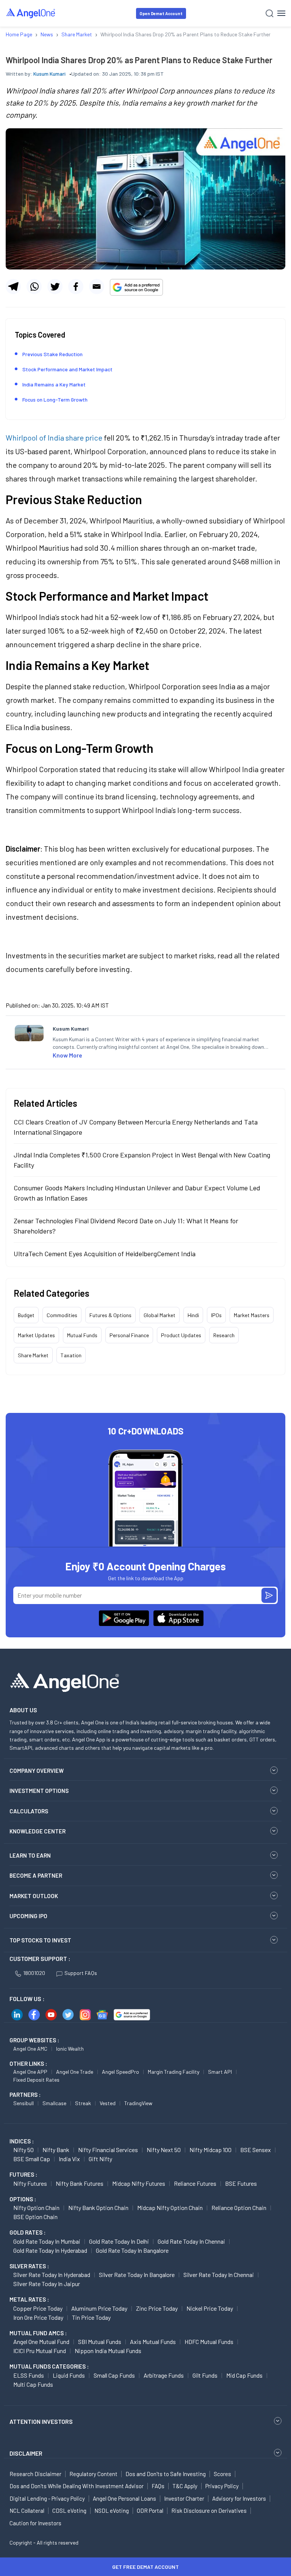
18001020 (34, 1973)
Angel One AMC (30, 2049)
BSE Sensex (256, 2150)
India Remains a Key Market (54, 384)
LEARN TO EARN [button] (30, 1855)
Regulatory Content (93, 2474)
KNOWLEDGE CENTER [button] (38, 1831)
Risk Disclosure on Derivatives (209, 2511)
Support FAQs (81, 1973)
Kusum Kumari (49, 74)
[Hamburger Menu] (281, 13)
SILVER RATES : (29, 2266)
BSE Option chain (35, 2217)
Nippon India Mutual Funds (108, 2351)
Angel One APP (30, 2072)
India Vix (69, 2159)
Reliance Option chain (239, 2208)
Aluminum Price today (99, 2308)
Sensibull (23, 2103)
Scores (222, 2474)
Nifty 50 (23, 2150)
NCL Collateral (27, 2511)
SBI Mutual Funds (100, 2342)
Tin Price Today (91, 2317)
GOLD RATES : (27, 2232)
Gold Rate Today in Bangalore (132, 2250)
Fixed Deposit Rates (36, 2080)
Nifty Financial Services (108, 2150)
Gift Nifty (100, 2159)
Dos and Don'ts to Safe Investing (166, 2474)
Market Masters (252, 1315)
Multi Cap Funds (33, 2384)
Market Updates (36, 1335)
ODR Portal (150, 2511)
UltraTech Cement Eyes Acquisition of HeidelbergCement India (105, 1254)
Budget (26, 1315)
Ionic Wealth (70, 2049)
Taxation (71, 1355)
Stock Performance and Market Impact (67, 369)
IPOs (216, 1315)
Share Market (33, 1355)
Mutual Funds (82, 1335)
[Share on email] (97, 287)
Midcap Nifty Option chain (170, 2208)
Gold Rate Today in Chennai (191, 2241)
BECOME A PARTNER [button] (36, 1875)
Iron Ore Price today (38, 2317)
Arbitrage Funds (164, 2375)
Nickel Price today (210, 2308)
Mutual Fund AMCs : (38, 2333)
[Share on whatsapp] (34, 287)
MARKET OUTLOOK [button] (34, 1896)
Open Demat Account (161, 13)
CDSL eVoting (69, 2511)
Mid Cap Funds (244, 2375)
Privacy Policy (222, 2486)
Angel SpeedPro (120, 2072)
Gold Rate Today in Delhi (119, 2241)
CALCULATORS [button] (29, 1811)
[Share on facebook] (76, 287)
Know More (67, 1055)
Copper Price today (38, 2308)
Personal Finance (129, 1335)
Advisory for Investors (239, 2498)
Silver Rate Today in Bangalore (137, 2275)
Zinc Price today (157, 2308)
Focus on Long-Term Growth (55, 399)
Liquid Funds (69, 2375)
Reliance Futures (195, 2183)
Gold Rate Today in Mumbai (47, 2241)
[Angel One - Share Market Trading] (31, 13)
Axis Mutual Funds (153, 2342)
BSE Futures (241, 2183)
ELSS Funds (29, 2375)
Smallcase (54, 2103)
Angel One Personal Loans (124, 2498)
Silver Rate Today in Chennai (219, 2275)
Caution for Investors (35, 2523)
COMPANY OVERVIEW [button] (37, 1771)
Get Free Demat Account (145, 2567)
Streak (83, 2103)
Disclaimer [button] (26, 2453)
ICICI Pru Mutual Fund (40, 2351)
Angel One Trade (75, 2072)
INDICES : (22, 2141)
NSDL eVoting (112, 2511)
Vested (108, 2103)
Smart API (220, 2072)
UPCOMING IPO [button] (28, 1916)
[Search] (270, 13)
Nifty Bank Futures (80, 2183)
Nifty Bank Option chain (98, 2208)
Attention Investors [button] (41, 2421)
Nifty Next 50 (164, 2150)
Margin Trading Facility (174, 2072)
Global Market (160, 1315)
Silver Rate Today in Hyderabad (52, 2275)
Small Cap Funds (114, 2375)
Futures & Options (110, 1315)
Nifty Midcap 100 (210, 2150)
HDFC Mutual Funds (209, 2342)
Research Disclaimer (35, 2474)
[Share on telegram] (13, 287)
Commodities (62, 1315)
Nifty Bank (56, 2150)
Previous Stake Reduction (52, 354)
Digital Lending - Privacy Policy (47, 2498)
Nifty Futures (30, 2183)
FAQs (158, 2486)
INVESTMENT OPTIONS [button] (39, 1791)
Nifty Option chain (36, 2208)
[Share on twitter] (55, 287)
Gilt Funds (205, 2375)
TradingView (138, 2103)
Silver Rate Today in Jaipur (47, 2284)
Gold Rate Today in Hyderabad (50, 2250)
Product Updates (181, 1335)
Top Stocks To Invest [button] (40, 1940)
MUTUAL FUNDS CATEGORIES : (49, 2366)
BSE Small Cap (32, 2159)
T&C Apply (185, 2486)
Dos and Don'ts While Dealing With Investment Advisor (77, 2486)
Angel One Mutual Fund (41, 2342)
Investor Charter (184, 2498)
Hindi (193, 1315)
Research (224, 1335)
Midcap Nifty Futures (139, 2183)
